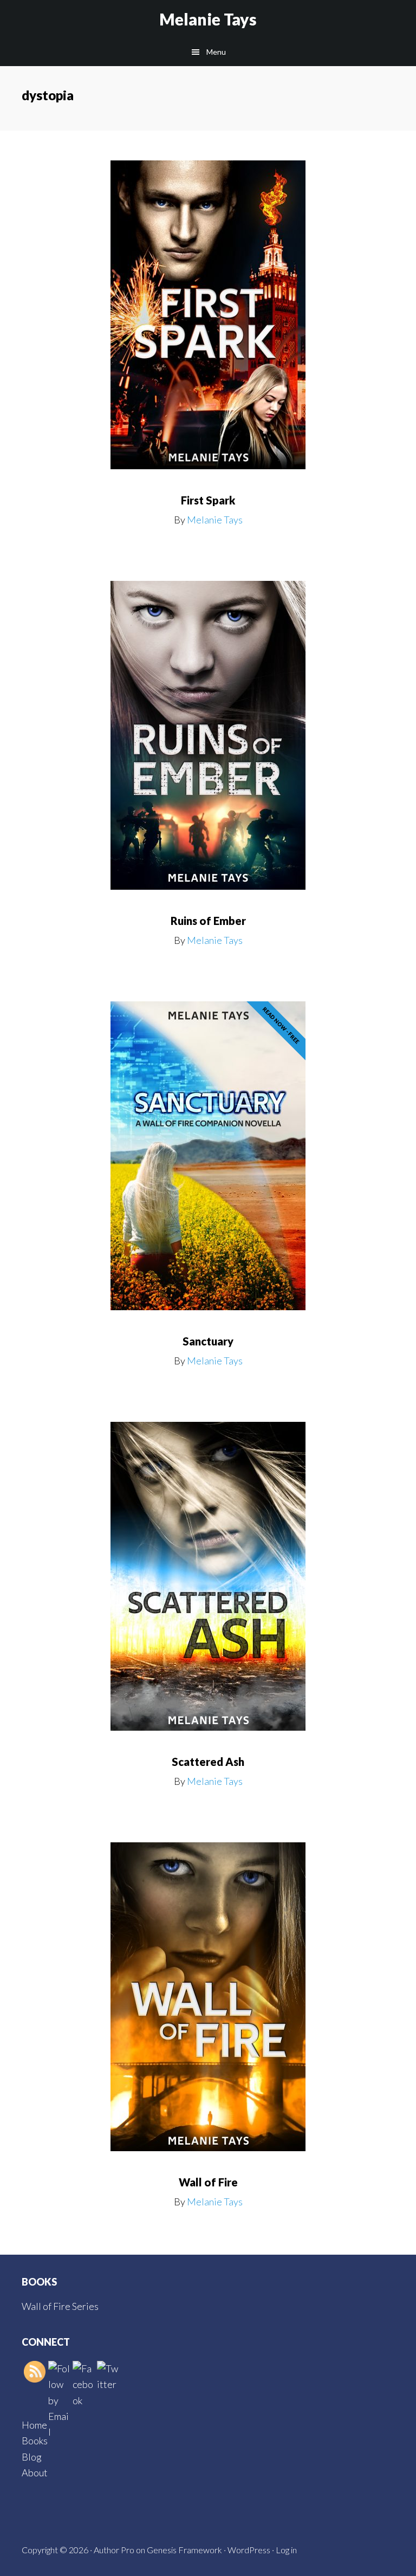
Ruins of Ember (208, 921)
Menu (216, 52)
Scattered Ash (208, 1762)
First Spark (208, 500)
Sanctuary (208, 1341)
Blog (32, 2457)
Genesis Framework (184, 2550)
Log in (286, 2550)
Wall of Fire (208, 2182)
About (35, 2473)
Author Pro (114, 2550)
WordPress (249, 2550)
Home (34, 2425)
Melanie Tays (208, 19)
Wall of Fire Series (60, 2306)
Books (35, 2441)
